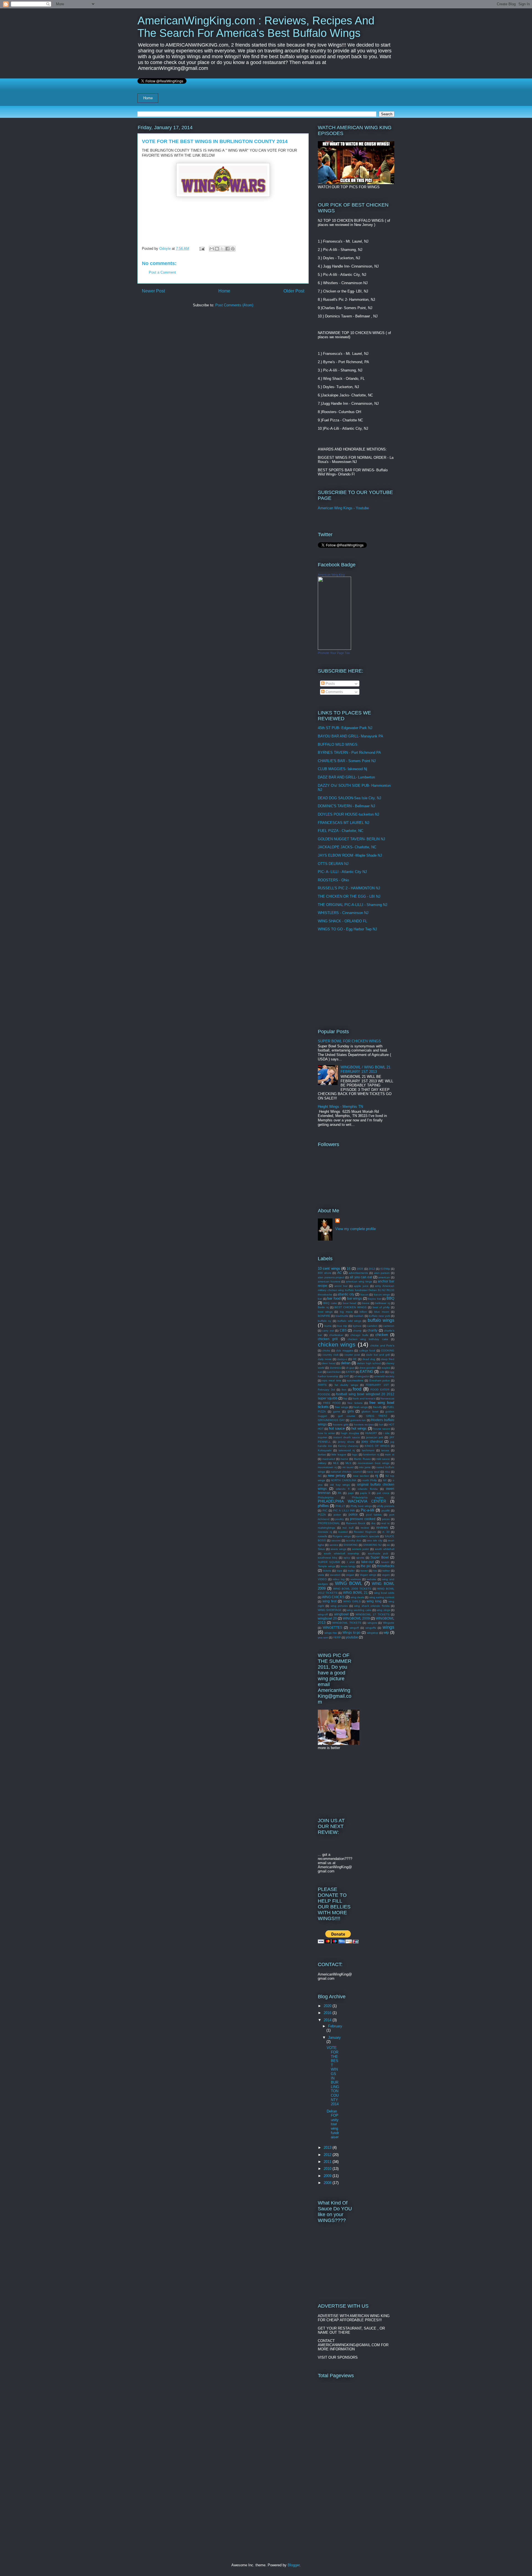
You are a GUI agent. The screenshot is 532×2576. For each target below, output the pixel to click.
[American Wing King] (334, 649)
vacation (335, 1575)
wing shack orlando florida (372, 1606)
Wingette (389, 1623)
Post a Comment (162, 272)
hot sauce (337, 1428)
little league (339, 1454)
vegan (350, 1575)
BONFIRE (324, 1316)
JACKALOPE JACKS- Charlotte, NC (347, 847)
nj (377, 1476)
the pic (366, 1566)
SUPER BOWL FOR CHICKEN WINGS (349, 1041)
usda (321, 1575)
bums (328, 1326)
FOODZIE (324, 1394)
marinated (329, 1459)
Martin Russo (362, 1459)
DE (355, 1359)
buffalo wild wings (349, 1321)
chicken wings (337, 1344)
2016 (328, 2013)
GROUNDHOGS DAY (331, 1420)
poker (337, 1515)
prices (386, 1519)
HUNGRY (371, 1433)
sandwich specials (368, 1536)
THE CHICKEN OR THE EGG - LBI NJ (349, 896)
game (337, 1412)
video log (339, 1579)
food (357, 1389)
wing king (374, 1601)
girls (351, 1411)
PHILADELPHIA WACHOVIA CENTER (352, 1501)
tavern (385, 1562)
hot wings (359, 1428)
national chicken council (346, 1472)
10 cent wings (329, 1268)
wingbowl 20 (327, 1618)
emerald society (384, 1376)
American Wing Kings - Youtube (343, 508)
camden (372, 1326)
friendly (378, 1407)
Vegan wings (368, 1575)
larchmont (368, 1450)
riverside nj (325, 1532)
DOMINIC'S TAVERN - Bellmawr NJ (346, 806)
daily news (325, 1359)
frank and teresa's (364, 1398)
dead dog (369, 1359)
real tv (385, 1523)
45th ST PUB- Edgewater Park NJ (345, 728)
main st (390, 1454)
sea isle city (375, 1540)
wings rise (331, 1633)
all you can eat (361, 1277)
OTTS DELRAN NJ (333, 864)
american (384, 1277)
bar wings (355, 1298)
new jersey (337, 1476)
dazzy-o (342, 1359)
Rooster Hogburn (365, 1532)
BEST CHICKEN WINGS (351, 1307)
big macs (346, 1312)
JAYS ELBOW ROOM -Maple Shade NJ (350, 855)
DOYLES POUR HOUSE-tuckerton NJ (349, 814)
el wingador (362, 1376)
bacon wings (382, 1295)
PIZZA (322, 1515)
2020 (328, 2006)
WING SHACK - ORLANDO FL (342, 921)
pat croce (383, 1493)
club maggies (344, 1351)
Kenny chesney (348, 1446)
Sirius (321, 1549)
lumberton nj (371, 1454)
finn (344, 1390)
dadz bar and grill (378, 1355)
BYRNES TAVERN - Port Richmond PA (349, 753)
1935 (360, 1269)
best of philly (381, 1307)
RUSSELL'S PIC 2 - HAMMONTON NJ (349, 888)
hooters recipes (364, 1425)
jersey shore (346, 1442)
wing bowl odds (384, 1593)
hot (381, 1425)
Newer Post (153, 291)
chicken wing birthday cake (368, 1339)
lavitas (322, 1454)
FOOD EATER (380, 1390)
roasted (343, 1532)
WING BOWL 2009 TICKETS (352, 1589)
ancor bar (341, 1286)
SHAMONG (351, 1545)
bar (320, 1299)
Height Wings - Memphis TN (340, 1107)
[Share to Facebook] (227, 249)
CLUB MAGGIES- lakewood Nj (342, 769)
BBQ (390, 1298)
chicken (382, 1335)
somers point (361, 1549)
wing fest (329, 1601)
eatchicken (334, 1372)
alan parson (382, 1273)
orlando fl (343, 1489)
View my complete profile (355, 1229)
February (335, 2026)
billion (363, 1312)
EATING (367, 1372)
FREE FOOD (332, 1403)
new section (361, 1476)
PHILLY (340, 1506)
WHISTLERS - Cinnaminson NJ (343, 913)
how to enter (326, 1433)
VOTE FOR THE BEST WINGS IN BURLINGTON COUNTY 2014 (333, 2076)
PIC (325, 1510)
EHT (346, 1376)
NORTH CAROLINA (344, 1480)
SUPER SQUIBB (329, 1562)
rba (373, 1523)
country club (331, 1355)
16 (349, 1268)
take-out (367, 1562)
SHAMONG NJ (372, 1545)
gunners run (358, 1420)
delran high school (369, 1363)
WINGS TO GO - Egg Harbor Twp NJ (347, 929)
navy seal (373, 1472)
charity (372, 1330)
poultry (340, 1519)
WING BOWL (349, 1583)
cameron (389, 1326)
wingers (372, 1623)
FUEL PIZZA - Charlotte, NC (341, 831)
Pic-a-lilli (368, 1510)
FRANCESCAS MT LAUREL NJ (344, 823)
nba (387, 1472)
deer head (329, 1363)
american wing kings (359, 1281)
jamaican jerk (375, 1437)
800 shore (325, 1273)
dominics (335, 1368)
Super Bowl (379, 1557)
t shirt (351, 1562)
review (365, 1528)
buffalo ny (324, 1321)
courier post (352, 1355)
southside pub (378, 1553)
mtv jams (365, 1467)
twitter (386, 1571)
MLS (348, 1463)
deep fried (388, 1359)
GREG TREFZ (377, 1416)
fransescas (387, 1398)
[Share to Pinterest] (233, 249)
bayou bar (375, 1299)
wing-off (323, 1614)
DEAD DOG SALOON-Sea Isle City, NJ (350, 798)
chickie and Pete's (382, 1346)
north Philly (370, 1480)
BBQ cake (330, 1303)
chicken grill (328, 1339)
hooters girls (341, 1425)
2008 (328, 2183)
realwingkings (326, 1528)
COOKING (388, 1351)
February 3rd (326, 1390)
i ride (386, 1433)
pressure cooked (363, 1519)
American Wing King (331, 575)
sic (388, 1545)
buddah (359, 1316)
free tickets (355, 1403)
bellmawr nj (382, 1303)
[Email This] (212, 249)
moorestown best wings (374, 1463)
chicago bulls (359, 1335)
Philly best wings (361, 1506)
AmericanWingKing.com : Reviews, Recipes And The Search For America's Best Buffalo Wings (256, 27)
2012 (372, 1269)
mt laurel (348, 1467)
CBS (343, 1330)
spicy (347, 1558)
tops (339, 1571)
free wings (342, 1407)
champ (357, 1331)
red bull (348, 1528)
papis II (365, 1493)
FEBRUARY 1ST (377, 1385)
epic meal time (332, 1380)
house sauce (382, 1429)
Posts (330, 684)
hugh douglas (350, 1433)
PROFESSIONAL (329, 1523)
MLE (336, 1463)
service (334, 1545)
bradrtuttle (342, 1316)
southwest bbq (328, 1558)
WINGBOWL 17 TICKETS (373, 1614)
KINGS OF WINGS (377, 1446)
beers (366, 1303)
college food (367, 1351)
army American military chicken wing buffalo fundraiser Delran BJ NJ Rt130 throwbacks (356, 1290)
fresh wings (360, 1407)
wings (388, 1627)
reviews (382, 1527)
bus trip (342, 1326)
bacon (365, 1295)
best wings (325, 1312)
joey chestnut (372, 1441)
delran (346, 1363)
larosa (385, 1450)
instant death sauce (347, 1437)
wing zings (383, 1610)
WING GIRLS (352, 1601)
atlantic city (346, 1294)
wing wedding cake (359, 1610)
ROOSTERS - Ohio (333, 880)
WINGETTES (332, 1627)
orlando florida (368, 1489)
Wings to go (351, 1632)
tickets (327, 1571)
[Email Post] (202, 249)
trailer (351, 1571)
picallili (386, 1510)
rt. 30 (386, 1532)
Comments (334, 692)
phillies (323, 1506)
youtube (352, 1637)
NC (320, 1476)
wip (386, 1632)
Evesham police (380, 1380)
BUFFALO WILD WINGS (338, 744)
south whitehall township (342, 1553)
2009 (328, 2176)
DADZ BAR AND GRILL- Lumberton (346, 777)
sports (360, 1558)
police (353, 1514)
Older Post (294, 291)
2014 (328, 2020)
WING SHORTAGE (330, 1610)
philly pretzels (386, 1506)
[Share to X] (222, 249)
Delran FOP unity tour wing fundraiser (333, 2124)
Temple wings (327, 1566)
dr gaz (350, 1368)
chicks (326, 1351)
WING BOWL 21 (355, 1593)
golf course (347, 1416)
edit (382, 1372)
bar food (334, 1298)
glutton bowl (370, 1412)
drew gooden (368, 1368)
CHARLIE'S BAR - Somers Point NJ (347, 761)
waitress (356, 1579)
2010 (328, 2169)
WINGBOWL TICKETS (347, 1623)
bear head (350, 1303)
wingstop (373, 1633)
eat (320, 1372)
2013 (328, 2148)
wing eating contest (382, 1597)
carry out (328, 1331)
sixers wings (338, 1549)
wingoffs (371, 1628)
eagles (386, 1368)
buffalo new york (379, 1316)
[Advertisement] (352, 980)
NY (385, 1480)
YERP (337, 1637)
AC (340, 1273)
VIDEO (322, 1579)
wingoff (354, 1628)
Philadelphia (326, 1497)
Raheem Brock (356, 1523)
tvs (375, 1571)
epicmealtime (355, 1380)
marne (344, 1459)
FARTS (322, 1385)
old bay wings (340, 1485)
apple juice (361, 1286)
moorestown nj (327, 1467)
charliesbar (336, 1335)
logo (355, 1454)
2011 (328, 2162)
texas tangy (348, 1566)
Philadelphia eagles (368, 1497)
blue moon (382, 1312)
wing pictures (339, 1606)
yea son (323, 1637)
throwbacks (386, 1566)
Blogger (294, 2565)
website (371, 1579)
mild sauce (383, 1459)
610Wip (385, 1269)
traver (364, 1571)
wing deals (357, 1597)
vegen (386, 1575)
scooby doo (354, 1540)
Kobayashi (325, 1450)
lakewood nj (347, 1450)
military (322, 1463)
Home (148, 98)
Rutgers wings (342, 1536)
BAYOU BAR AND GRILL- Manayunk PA (351, 736)
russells (323, 1536)
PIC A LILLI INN (344, 1510)
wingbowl (341, 1614)
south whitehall (385, 1549)
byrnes (357, 1326)
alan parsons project (331, 1277)
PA (340, 1493)
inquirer (323, 1437)
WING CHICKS (333, 1597)
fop (345, 1398)
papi (351, 1493)
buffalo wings (381, 1320)
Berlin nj (323, 1307)
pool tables (374, 1515)
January (334, 2037)
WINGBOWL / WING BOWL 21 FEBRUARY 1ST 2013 (365, 1069)
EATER (350, 1372)
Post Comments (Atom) (234, 305)
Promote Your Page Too (334, 653)
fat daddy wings (346, 1385)
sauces (336, 1540)
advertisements (358, 1273)
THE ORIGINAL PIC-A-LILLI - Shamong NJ (353, 905)
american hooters (329, 1281)
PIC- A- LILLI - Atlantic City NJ (342, 872)
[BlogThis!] (217, 249)
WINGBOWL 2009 (356, 1618)
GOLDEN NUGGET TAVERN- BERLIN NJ (351, 839)
